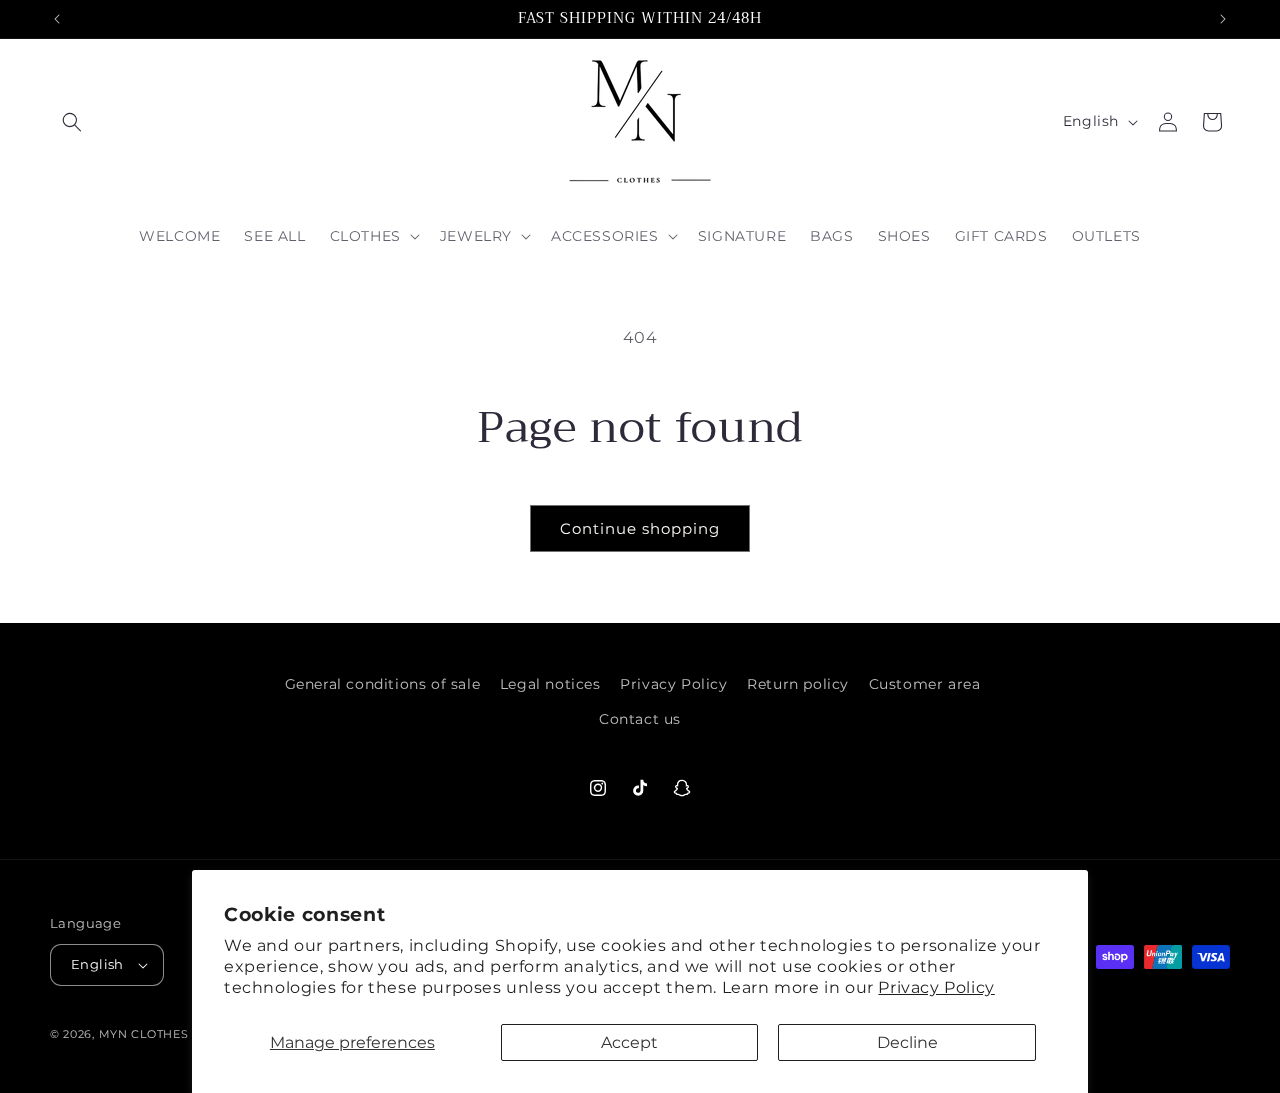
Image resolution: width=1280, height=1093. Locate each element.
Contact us (640, 719)
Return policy (798, 684)
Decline (907, 1042)
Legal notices (550, 684)
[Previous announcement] (57, 19)
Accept (629, 1042)
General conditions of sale (383, 684)
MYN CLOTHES (145, 1035)
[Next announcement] (1223, 19)
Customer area (925, 684)
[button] (72, 122)
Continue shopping (640, 528)
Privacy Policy (936, 987)
